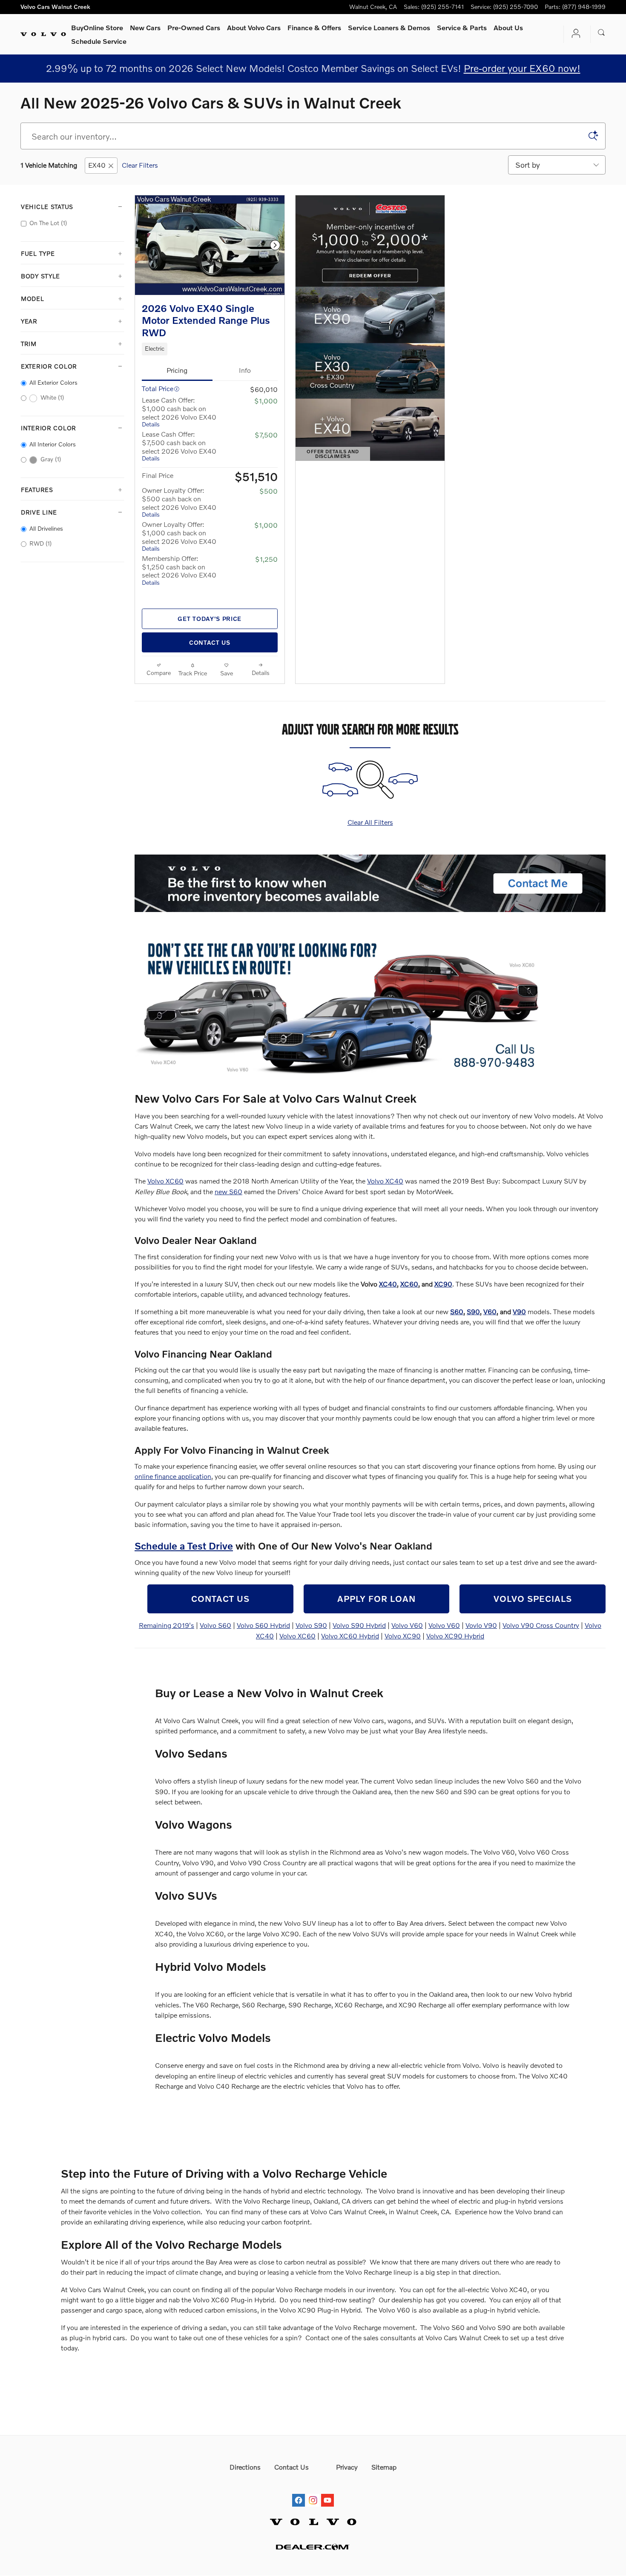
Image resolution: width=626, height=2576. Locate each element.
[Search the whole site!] (602, 33)
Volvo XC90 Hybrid (455, 1636)
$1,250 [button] (266, 559)
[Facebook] (299, 2492)
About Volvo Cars (254, 27)
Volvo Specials (533, 1598)
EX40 (97, 165)
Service (462, 27)
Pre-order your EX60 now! (522, 68)
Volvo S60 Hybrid (263, 1625)
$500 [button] (268, 491)
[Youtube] (327, 2492)
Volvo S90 (311, 1625)
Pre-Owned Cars (194, 27)
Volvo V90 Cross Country (541, 1625)
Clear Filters (140, 165)
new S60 (228, 1191)
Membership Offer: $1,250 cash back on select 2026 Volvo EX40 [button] (179, 570)
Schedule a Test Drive (184, 1546)
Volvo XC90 (403, 1636)
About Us (508, 27)
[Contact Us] (370, 883)
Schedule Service (99, 41)
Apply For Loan (376, 1598)
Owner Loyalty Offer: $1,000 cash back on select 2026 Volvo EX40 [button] (179, 536)
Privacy (347, 2467)
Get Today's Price (210, 619)
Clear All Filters (370, 822)
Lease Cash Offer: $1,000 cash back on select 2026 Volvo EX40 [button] (179, 412)
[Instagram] (313, 2492)
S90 (473, 1311)
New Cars (145, 27)
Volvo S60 (215, 1625)
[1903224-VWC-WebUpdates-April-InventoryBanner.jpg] (343, 1007)
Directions (245, 2467)
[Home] (43, 34)
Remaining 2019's (167, 1625)
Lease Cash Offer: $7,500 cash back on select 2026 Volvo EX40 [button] (179, 446)
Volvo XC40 (385, 1181)
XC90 (443, 1284)
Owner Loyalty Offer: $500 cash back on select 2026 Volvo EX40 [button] (179, 502)
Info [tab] (245, 370)
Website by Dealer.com (313, 2547)
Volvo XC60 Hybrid (350, 1636)
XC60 (409, 1284)
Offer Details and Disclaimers (337, 455)
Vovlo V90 (481, 1625)
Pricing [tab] (177, 370)
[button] (210, 349)
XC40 (388, 1284)
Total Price (158, 388)
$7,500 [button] (266, 435)
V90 (519, 1311)
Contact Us (210, 642)
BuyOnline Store (97, 27)
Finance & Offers (314, 27)
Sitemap (384, 2467)
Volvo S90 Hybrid (359, 1625)
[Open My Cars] (574, 34)
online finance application (173, 1476)
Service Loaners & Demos (389, 27)
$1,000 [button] (266, 401)
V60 (490, 1311)
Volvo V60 (407, 1625)
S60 (457, 1311)
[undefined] (370, 883)
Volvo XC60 (165, 1181)
